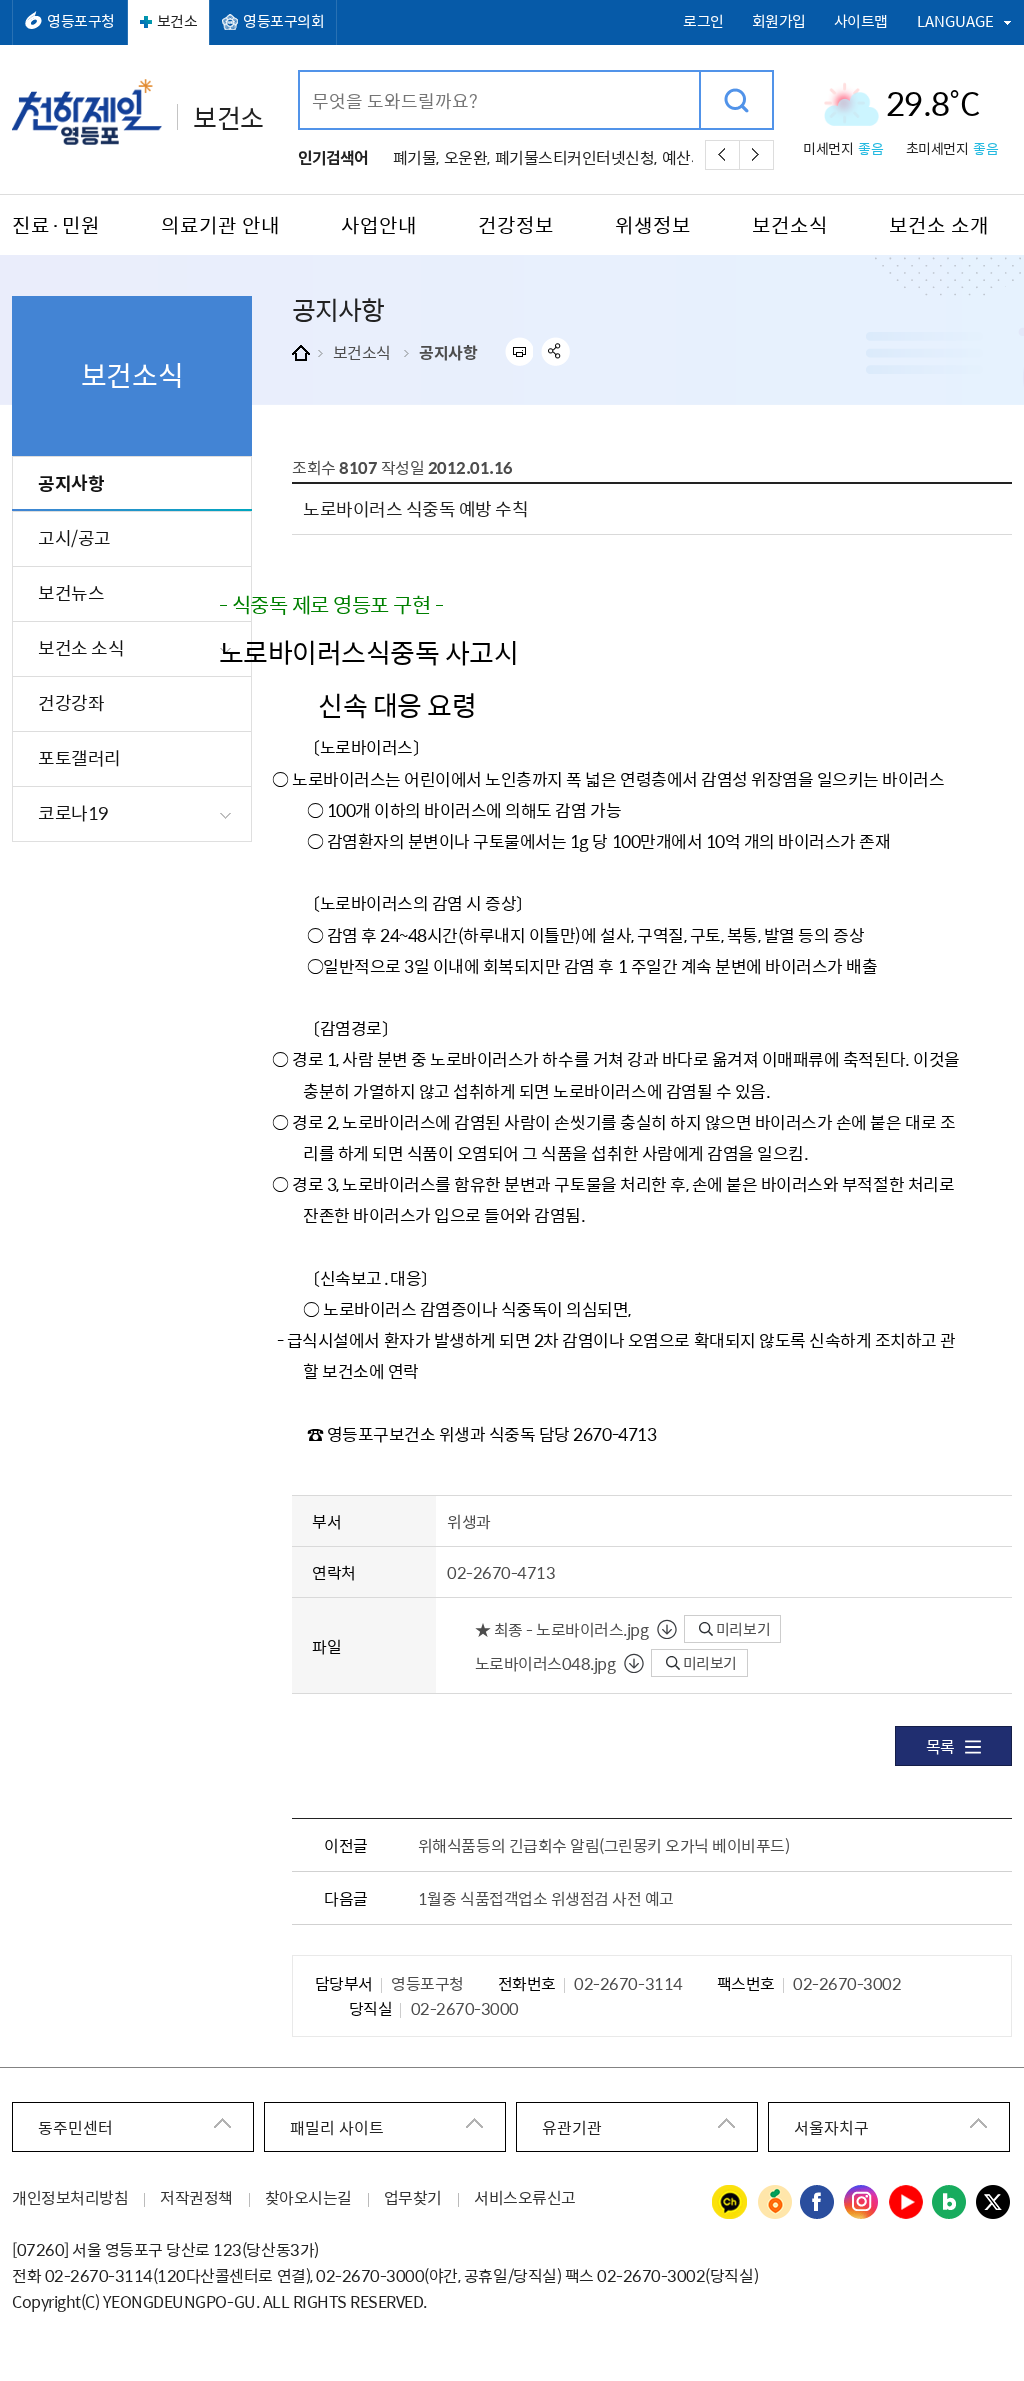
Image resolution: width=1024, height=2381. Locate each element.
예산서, (685, 157)
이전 (722, 155)
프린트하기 (518, 351)
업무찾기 (413, 2197)
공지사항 (448, 352)
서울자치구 (831, 2127)
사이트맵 (861, 21)
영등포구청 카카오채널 (730, 2203)
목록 (940, 1746)
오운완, (467, 157)
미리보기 (741, 1629)
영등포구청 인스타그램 (862, 2203)
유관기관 (572, 2127)
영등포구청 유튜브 (906, 2203)
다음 (756, 155)
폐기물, (416, 157)
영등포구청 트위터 (994, 2203)
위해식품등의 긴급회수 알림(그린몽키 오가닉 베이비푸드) (604, 1845)
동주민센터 (75, 2127)
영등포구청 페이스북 (818, 2203)
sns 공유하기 (555, 351)
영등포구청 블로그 (950, 2203)
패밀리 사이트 (337, 2127)
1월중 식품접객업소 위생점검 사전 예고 (546, 1898)
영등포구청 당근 (774, 2203)
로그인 (703, 21)
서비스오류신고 (525, 2197)
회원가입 (779, 21)
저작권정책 (196, 2197)
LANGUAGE (955, 21)
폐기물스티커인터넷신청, (576, 157)
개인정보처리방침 (70, 2197)
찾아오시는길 (308, 2197)
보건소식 (362, 352)
